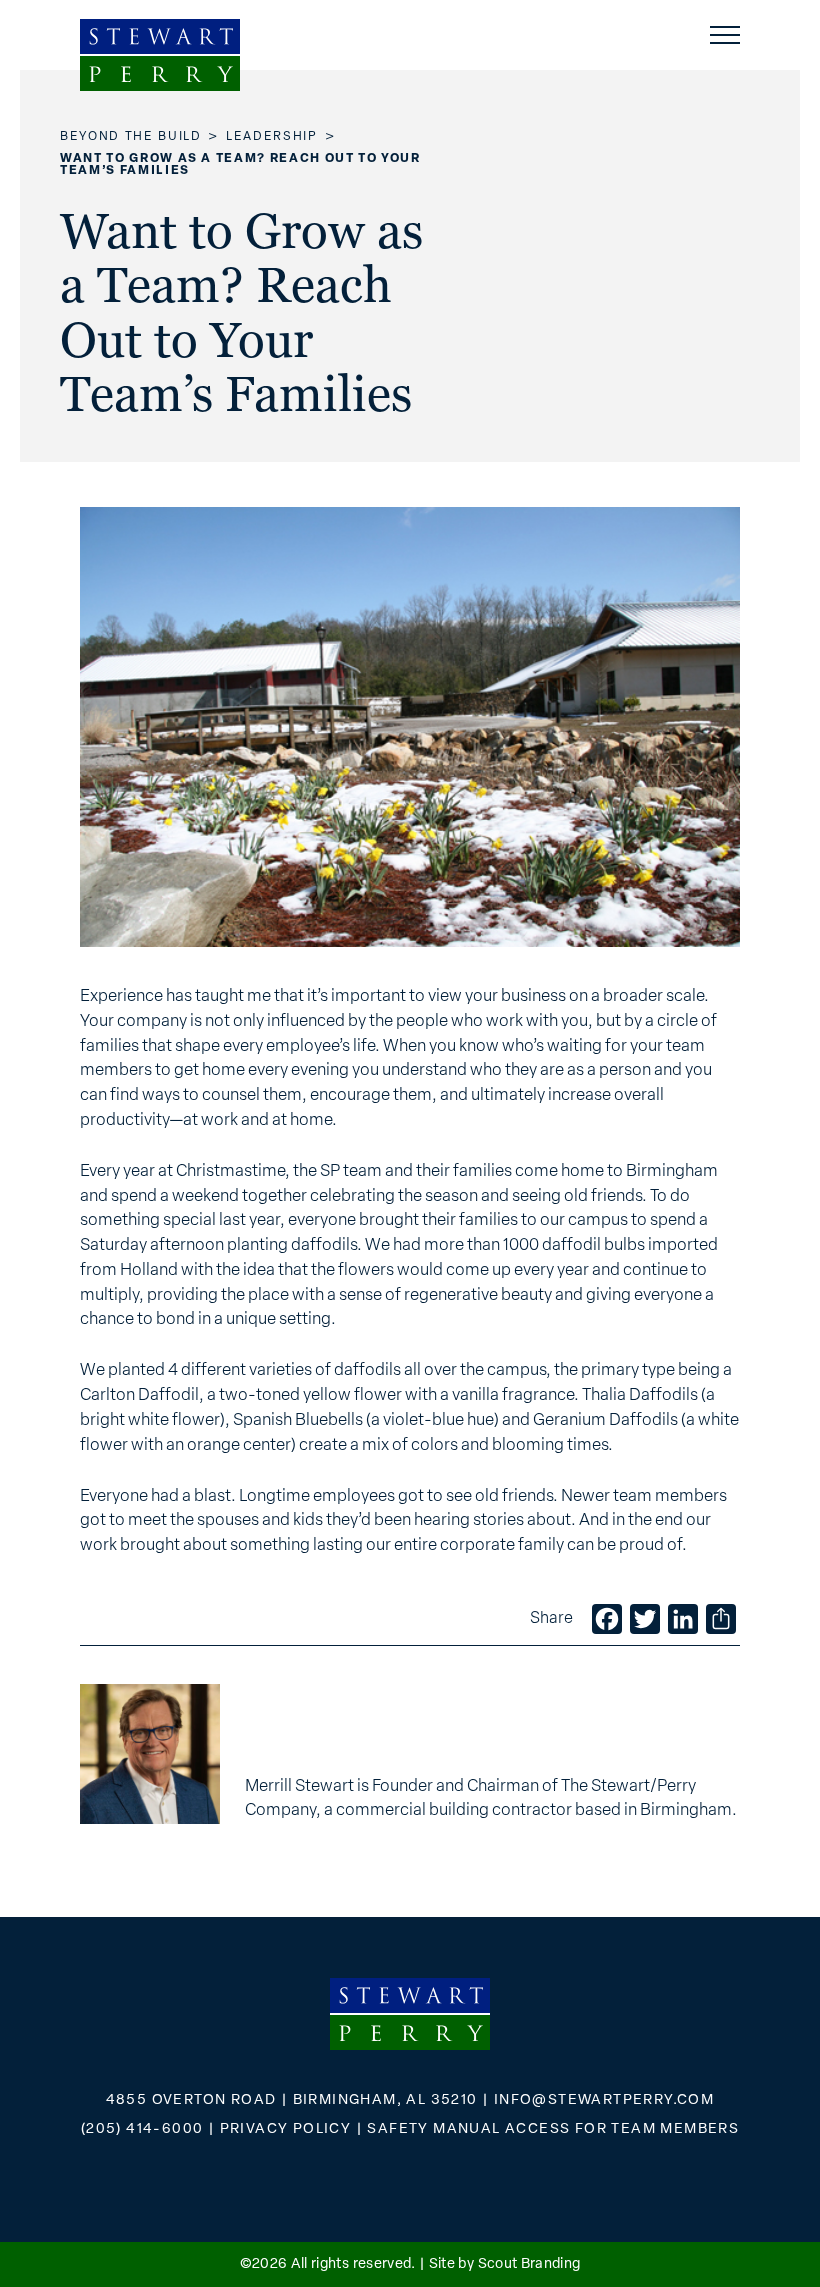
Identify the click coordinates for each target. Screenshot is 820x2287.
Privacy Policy (286, 2129)
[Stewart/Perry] (160, 55)
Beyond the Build (130, 137)
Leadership (272, 137)
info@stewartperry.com (604, 2100)
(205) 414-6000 (142, 2129)
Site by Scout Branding (505, 2264)
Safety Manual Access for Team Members (553, 2129)
